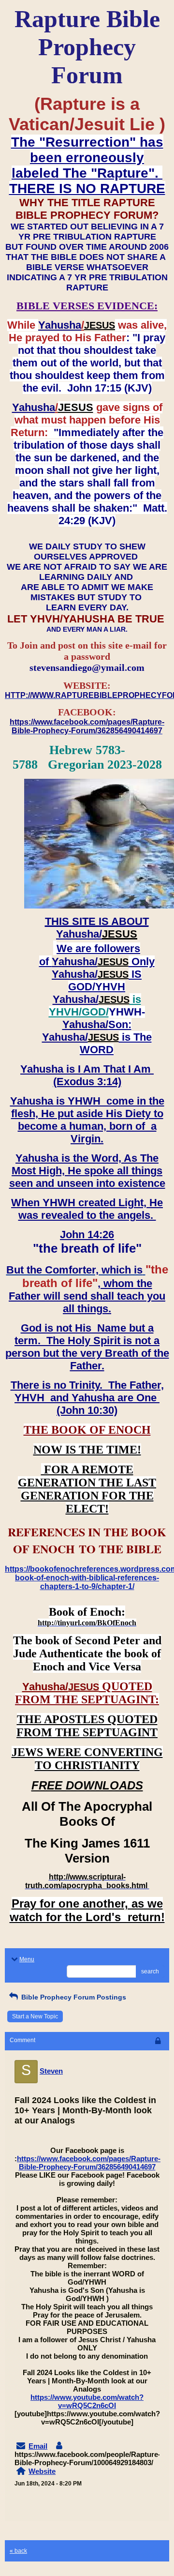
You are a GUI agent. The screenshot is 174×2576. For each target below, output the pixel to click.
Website (42, 2471)
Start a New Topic (35, 2016)
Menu (27, 1959)
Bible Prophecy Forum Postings (73, 1997)
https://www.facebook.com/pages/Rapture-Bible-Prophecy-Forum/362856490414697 (89, 2163)
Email (38, 2446)
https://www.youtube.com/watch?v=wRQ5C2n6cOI (87, 2401)
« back (18, 2551)
